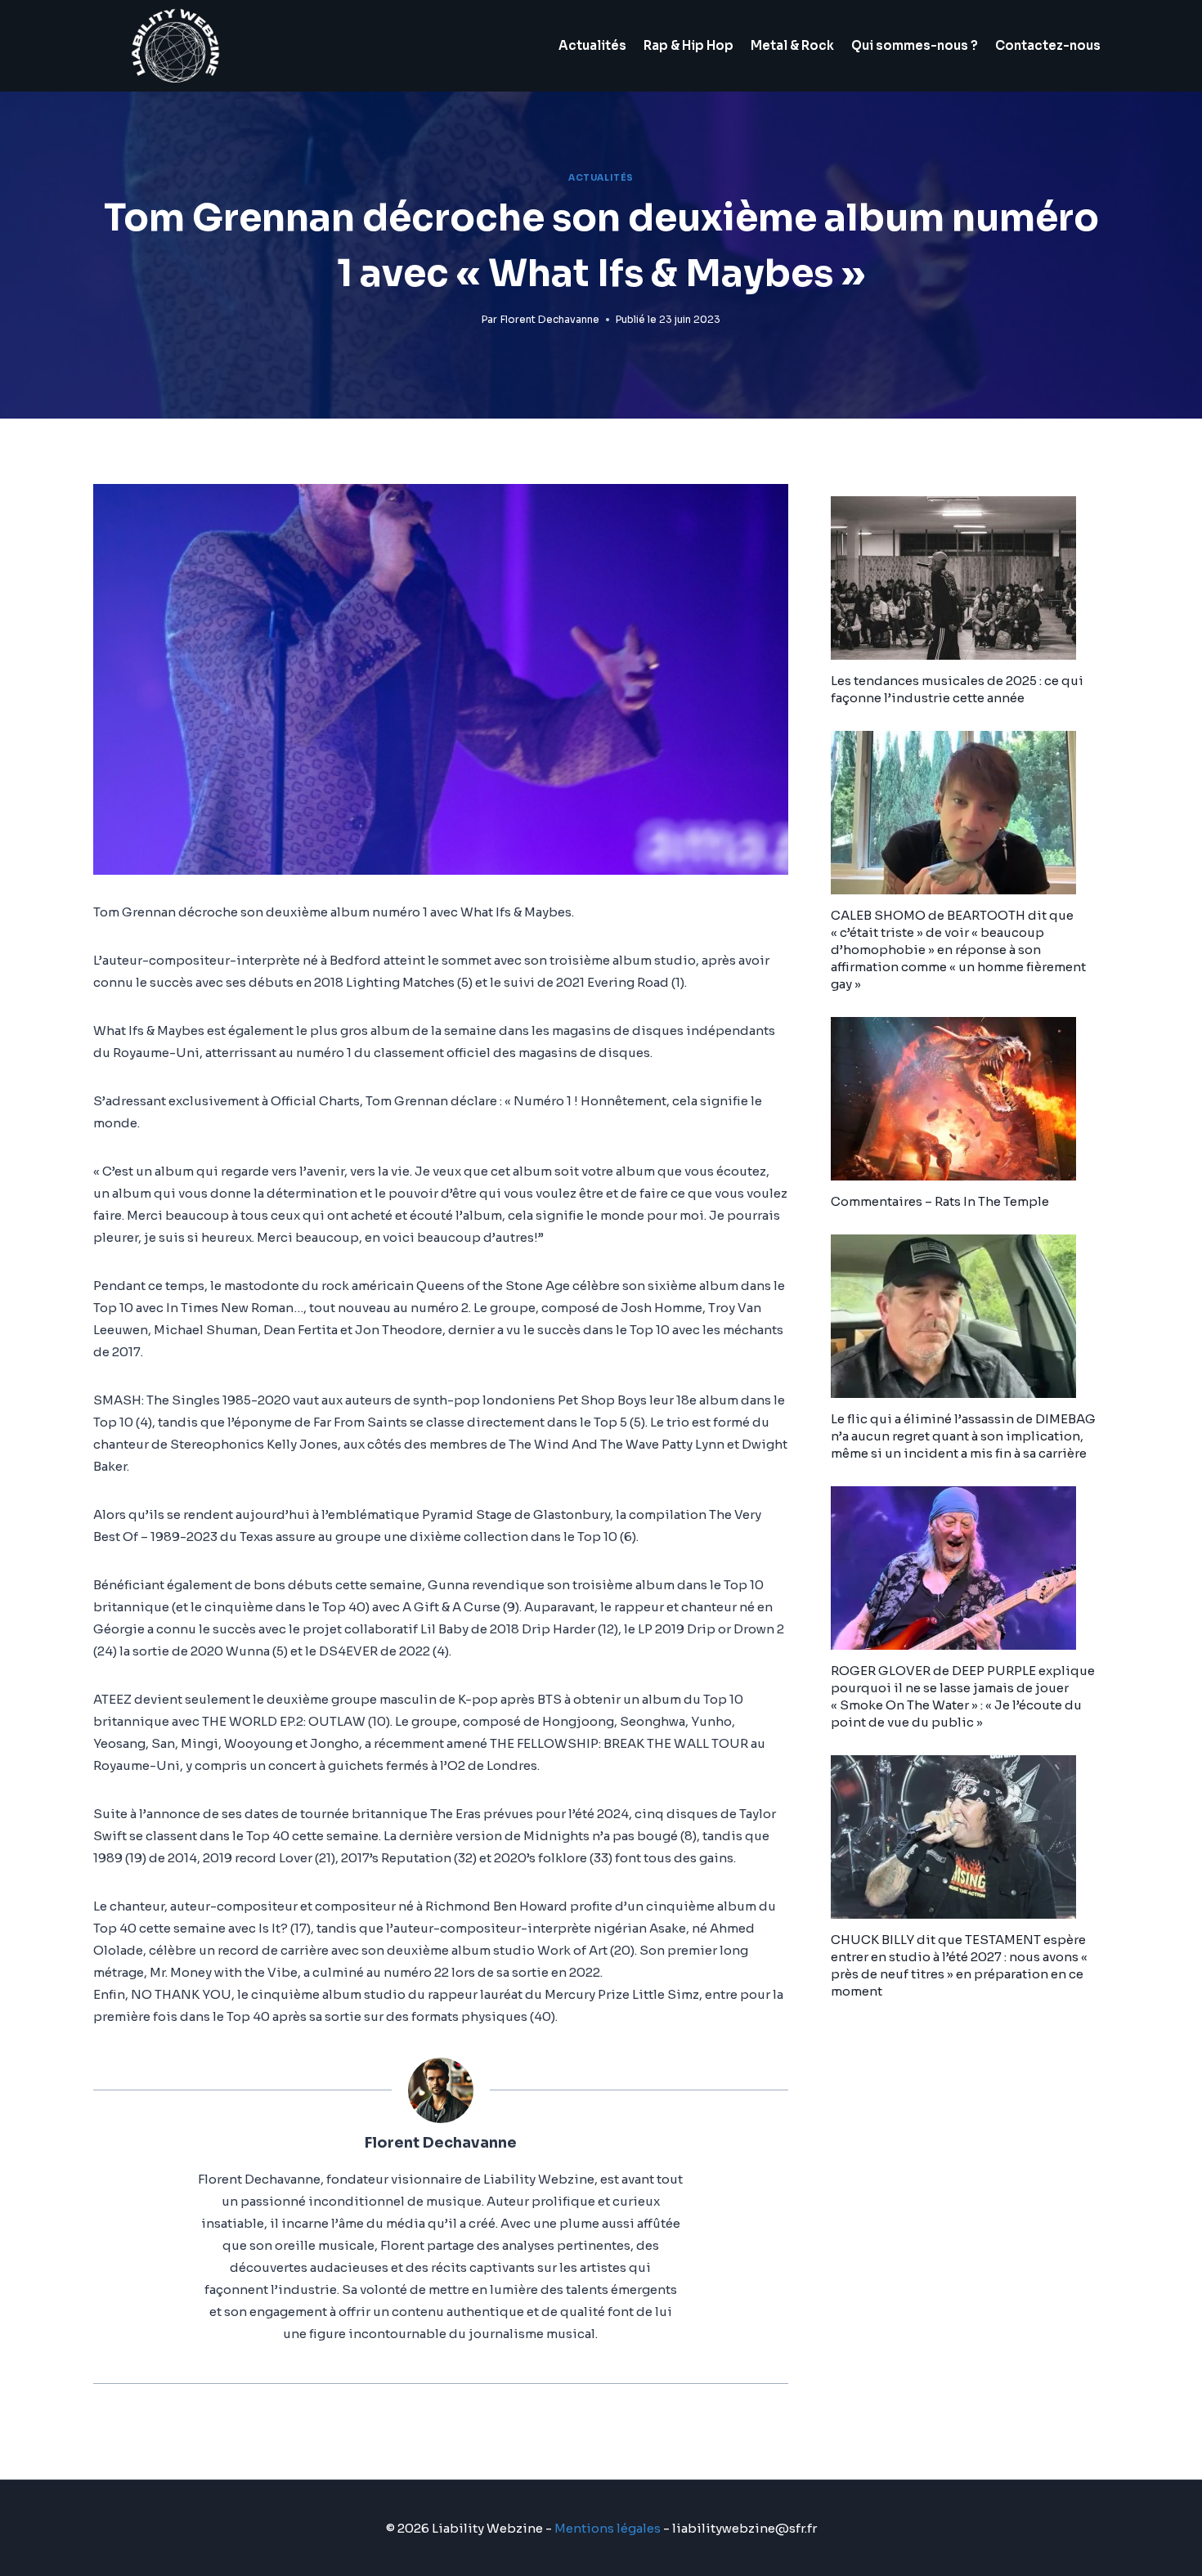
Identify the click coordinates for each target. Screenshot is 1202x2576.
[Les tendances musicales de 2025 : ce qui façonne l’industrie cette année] (970, 578)
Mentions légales (608, 2528)
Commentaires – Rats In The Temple (940, 1201)
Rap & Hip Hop (688, 45)
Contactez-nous (1048, 45)
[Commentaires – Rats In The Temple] (970, 1099)
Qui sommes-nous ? (915, 45)
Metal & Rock (792, 45)
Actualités (592, 45)
